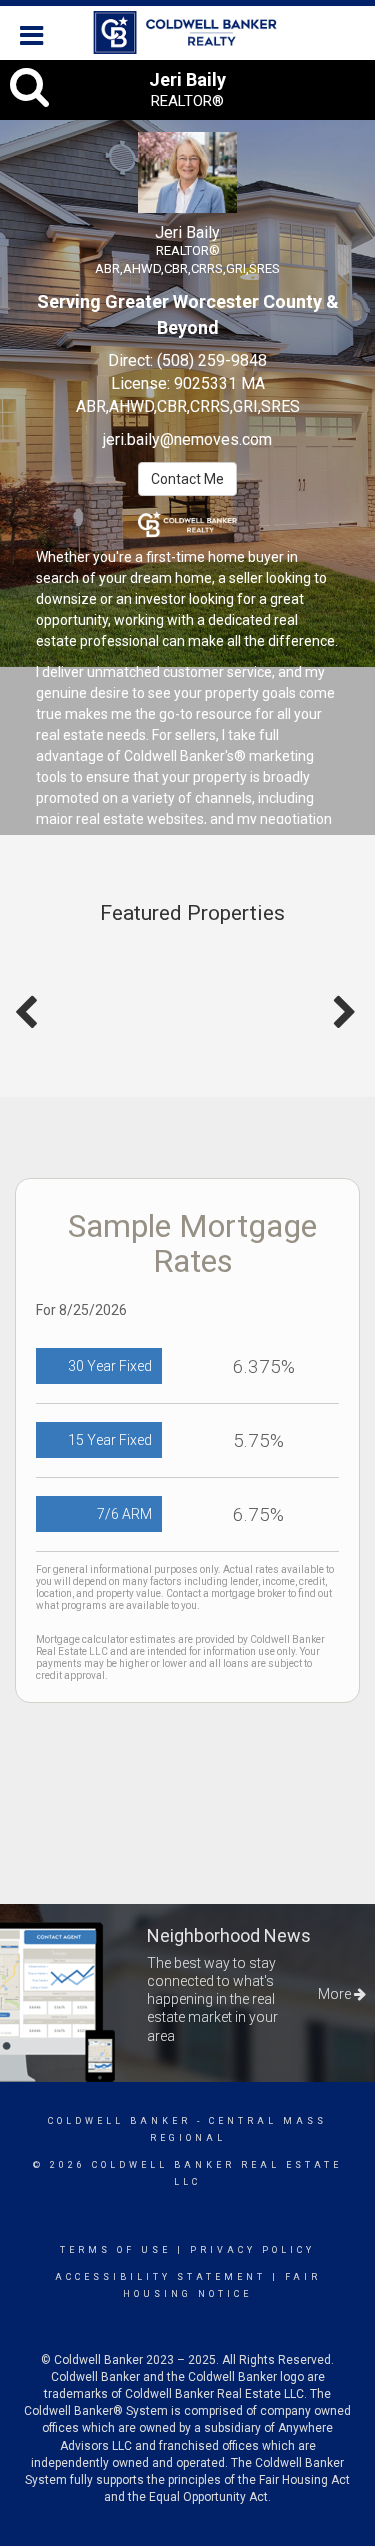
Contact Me (187, 479)
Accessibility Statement (160, 2277)
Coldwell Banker (119, 2121)
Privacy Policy (252, 2250)
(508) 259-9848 (212, 360)
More (336, 1994)
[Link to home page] (187, 33)
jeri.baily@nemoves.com (187, 439)
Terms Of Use (115, 2250)
